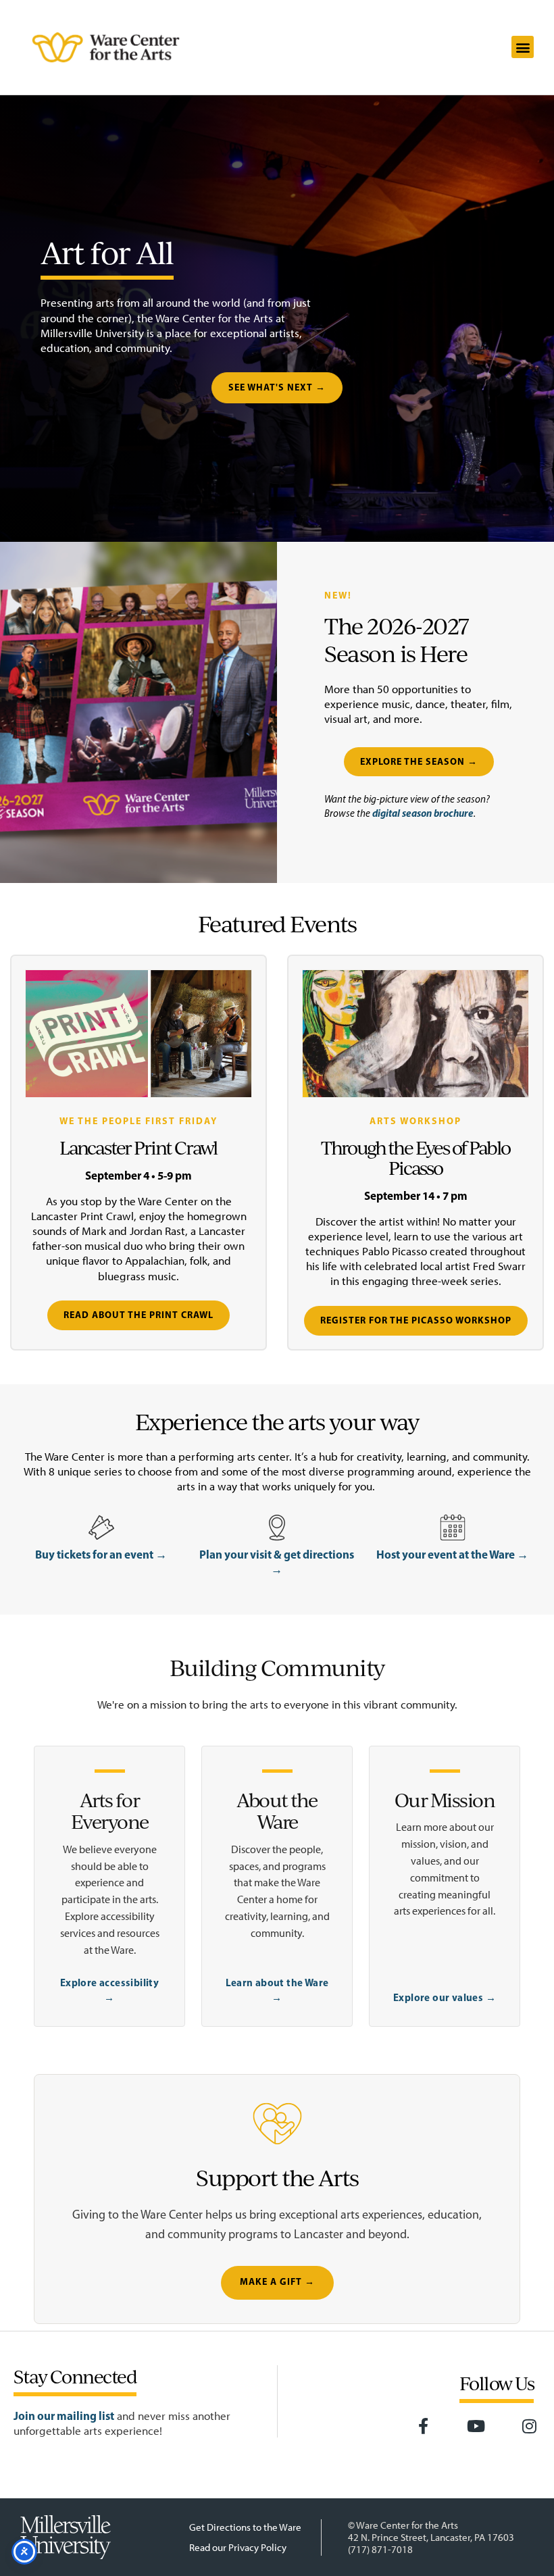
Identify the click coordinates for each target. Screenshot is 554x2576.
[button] (523, 47)
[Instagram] (529, 2427)
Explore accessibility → (109, 1990)
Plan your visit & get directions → (277, 1562)
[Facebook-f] (423, 2427)
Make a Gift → (277, 2282)
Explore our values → (445, 1997)
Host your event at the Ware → (452, 1554)
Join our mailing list (64, 2416)
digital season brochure (423, 813)
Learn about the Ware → (277, 1990)
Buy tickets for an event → (101, 1554)
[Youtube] (476, 2427)
